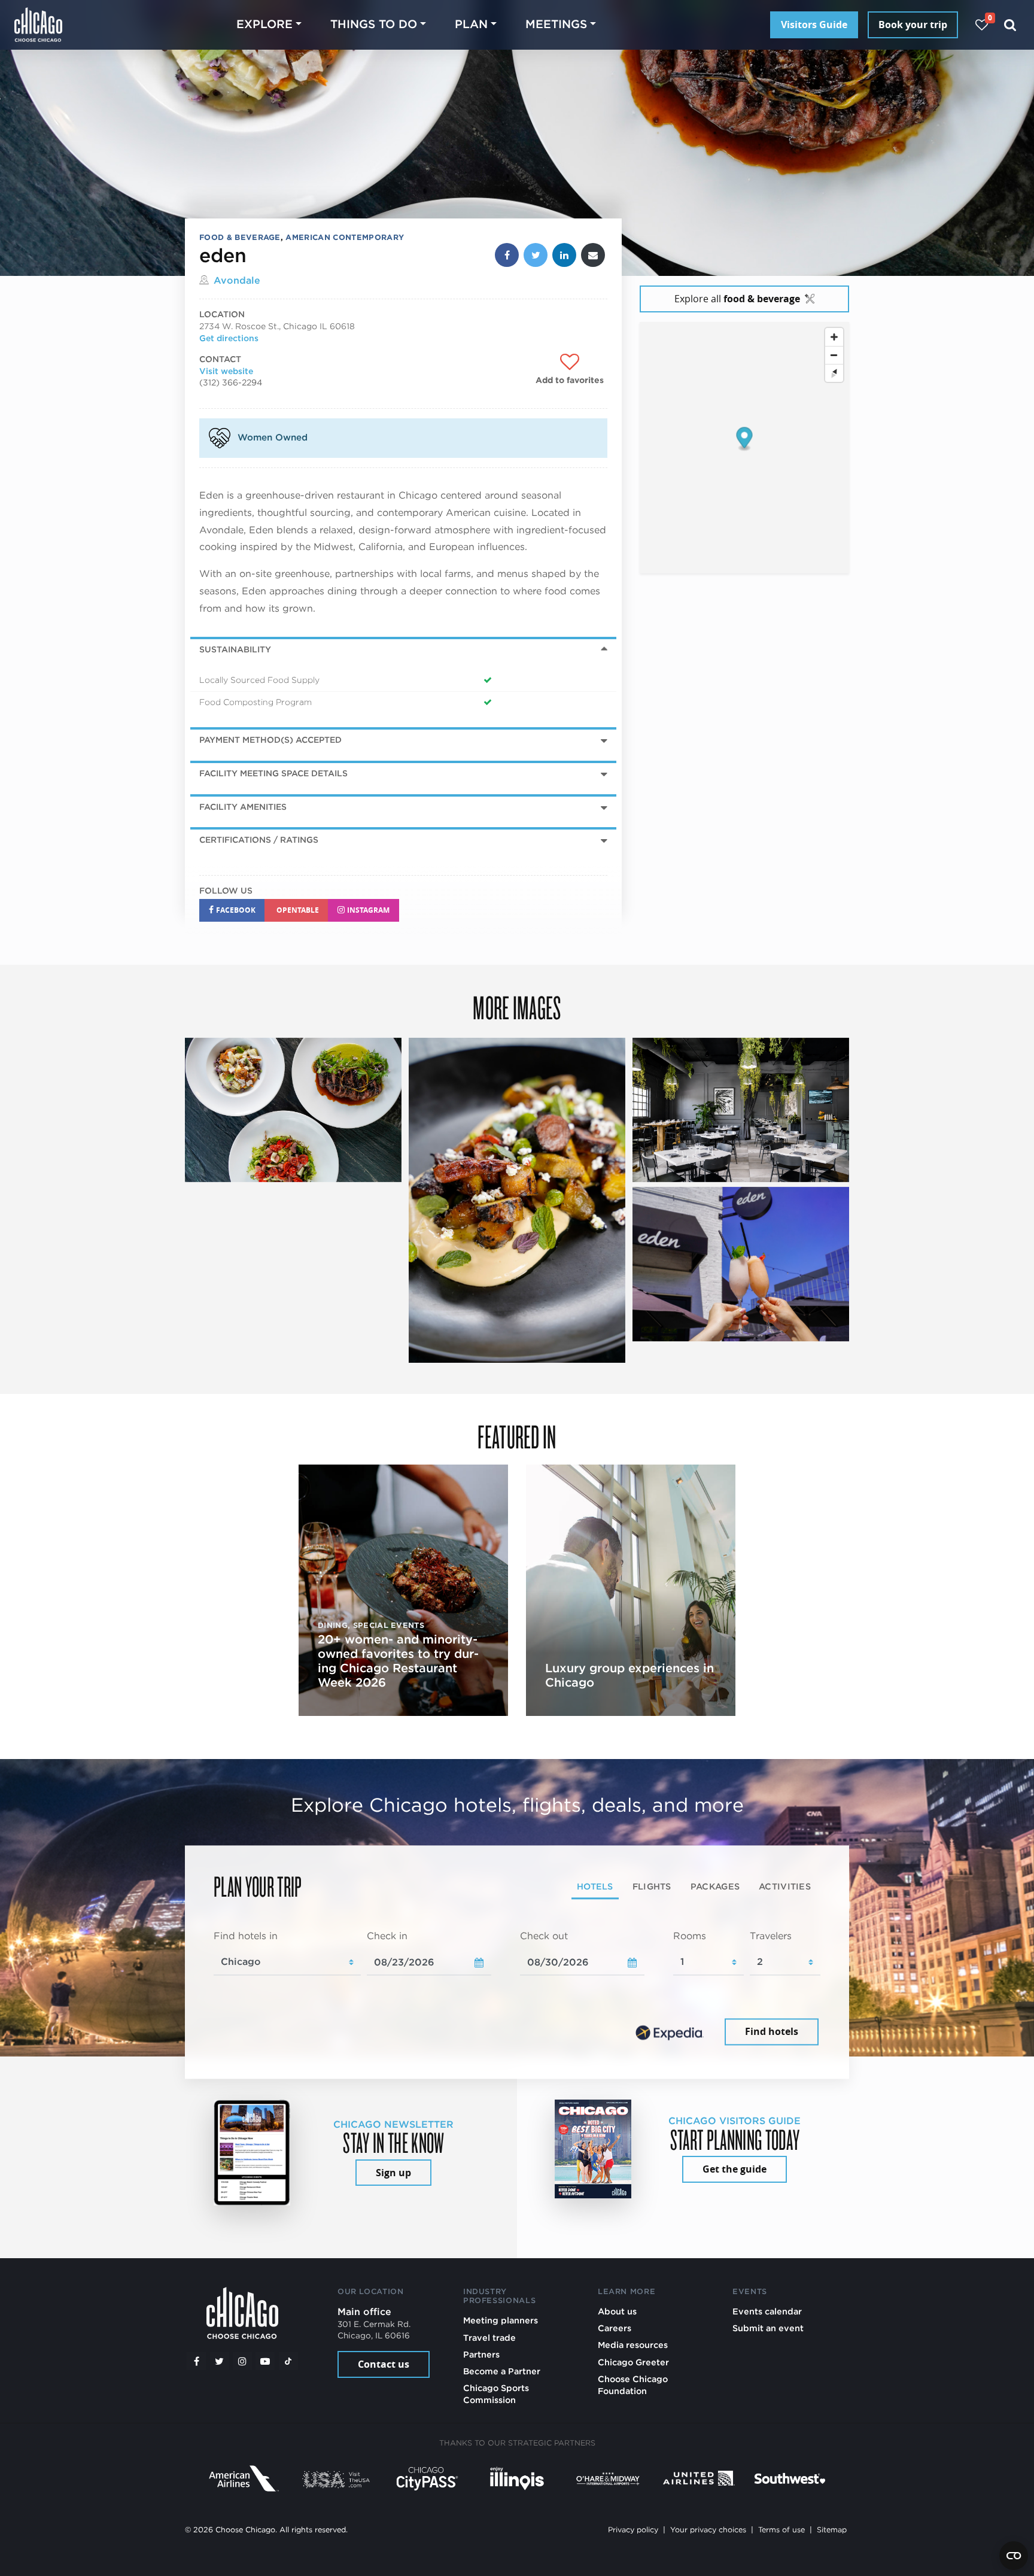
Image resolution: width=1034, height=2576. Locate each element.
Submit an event (768, 2328)
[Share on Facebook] (507, 255)
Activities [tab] (785, 1887)
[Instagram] (242, 2361)
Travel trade (489, 2337)
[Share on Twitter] (536, 255)
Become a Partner (502, 2371)
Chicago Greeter (633, 2362)
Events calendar (767, 2311)
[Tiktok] (288, 2361)
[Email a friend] (593, 255)
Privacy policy (633, 2530)
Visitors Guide (814, 25)
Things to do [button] (374, 24)
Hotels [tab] (595, 1887)
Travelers (771, 1936)
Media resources (633, 2345)
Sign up (393, 2173)
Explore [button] (264, 24)
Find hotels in (246, 1936)
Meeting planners (501, 2320)
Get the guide (735, 2169)
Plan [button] (471, 24)
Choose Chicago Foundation (633, 2385)
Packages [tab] (715, 1887)
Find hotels (772, 2032)
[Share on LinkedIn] (564, 255)
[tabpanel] (517, 1989)
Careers (615, 2328)
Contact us (384, 2364)
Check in (387, 1936)
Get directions (229, 338)
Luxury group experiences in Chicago (629, 1675)
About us (617, 2311)
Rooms (690, 1936)
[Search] (1010, 25)
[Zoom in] (834, 337)
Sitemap (832, 2530)
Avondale (237, 280)
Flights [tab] (652, 1887)
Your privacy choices (708, 2530)
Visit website (226, 371)
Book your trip (913, 25)
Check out (544, 1936)
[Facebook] (196, 2361)
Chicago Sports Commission (496, 2394)
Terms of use (781, 2530)
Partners (481, 2354)
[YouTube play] (265, 2361)
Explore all (737, 299)
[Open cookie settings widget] (1014, 2556)
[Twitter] (220, 2361)
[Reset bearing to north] (834, 373)
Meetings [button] (556, 24)
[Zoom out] (834, 355)
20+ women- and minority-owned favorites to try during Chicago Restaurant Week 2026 (398, 1661)
